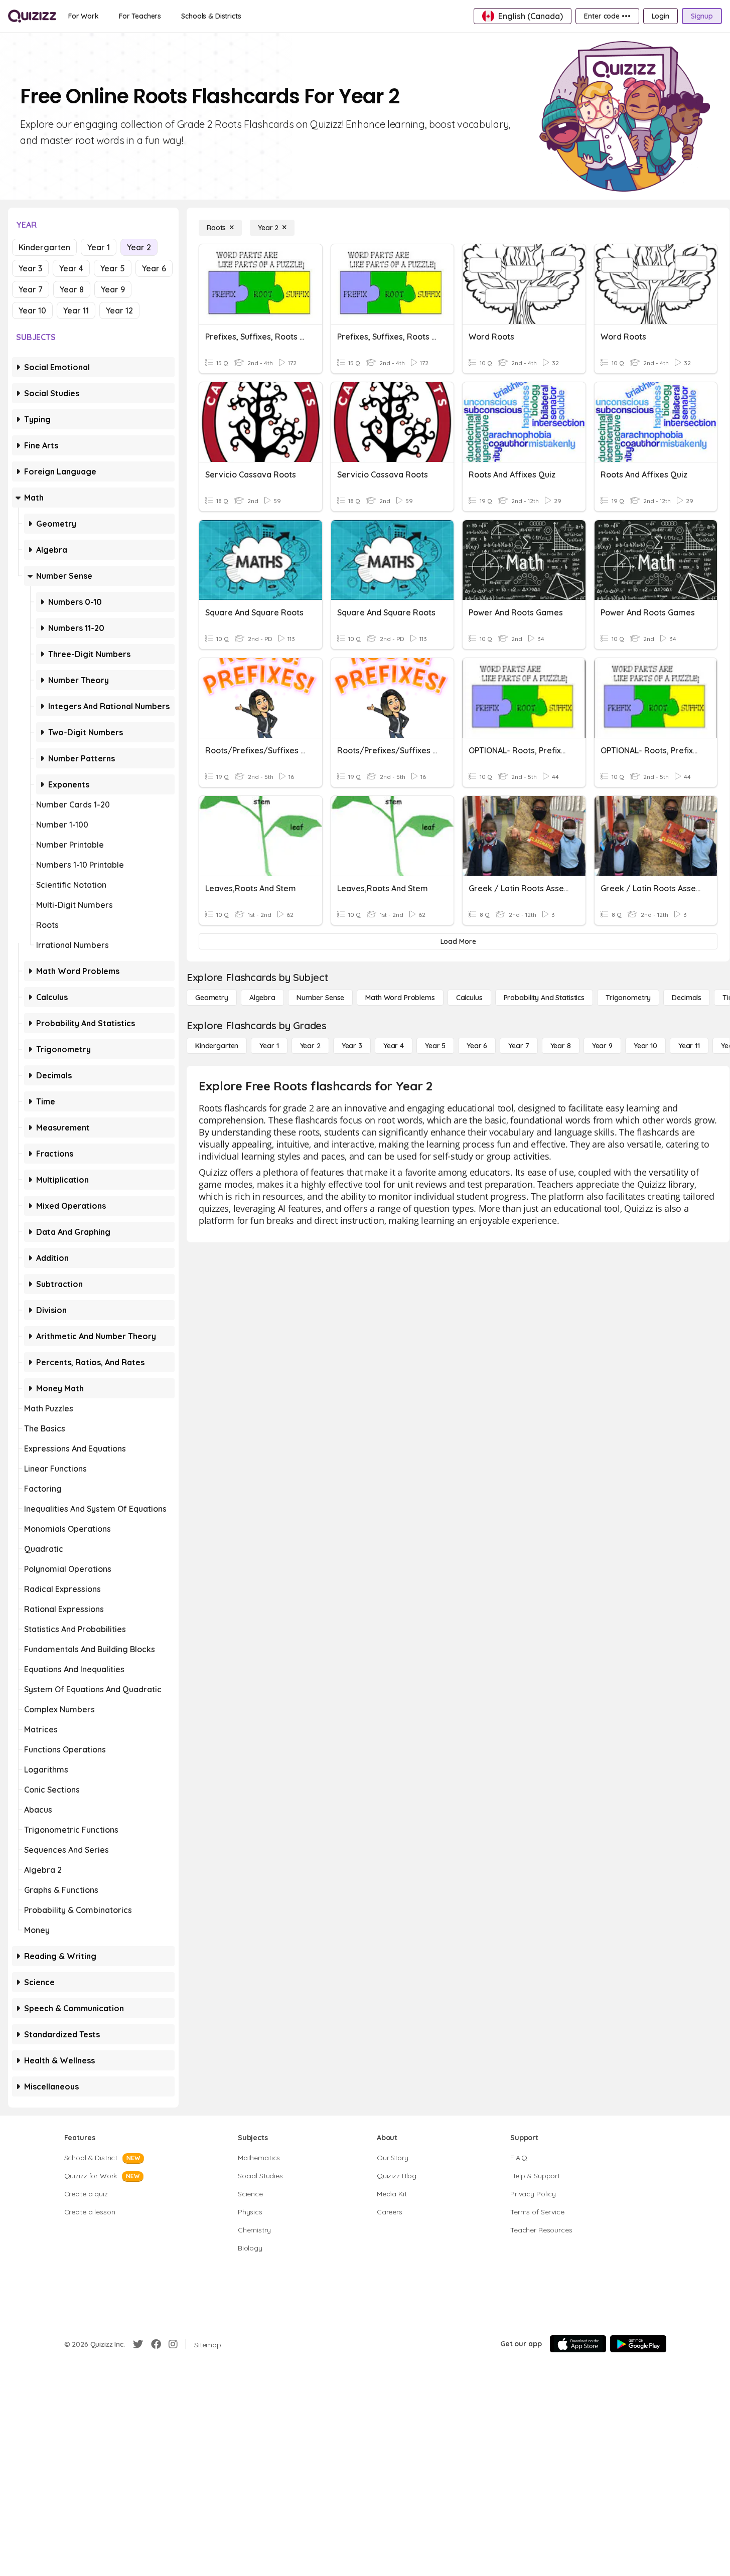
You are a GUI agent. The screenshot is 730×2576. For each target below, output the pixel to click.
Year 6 (154, 268)
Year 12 (119, 310)
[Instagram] (173, 2344)
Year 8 (72, 289)
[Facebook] (156, 2344)
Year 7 (31, 289)
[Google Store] (638, 2344)
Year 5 (113, 268)
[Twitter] (138, 2344)
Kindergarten (44, 247)
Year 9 (113, 289)
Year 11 (76, 310)
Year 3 (30, 268)
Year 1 (99, 247)
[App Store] (578, 2344)
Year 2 (139, 247)
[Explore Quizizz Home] (32, 16)
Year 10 (32, 310)
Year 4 (71, 268)
